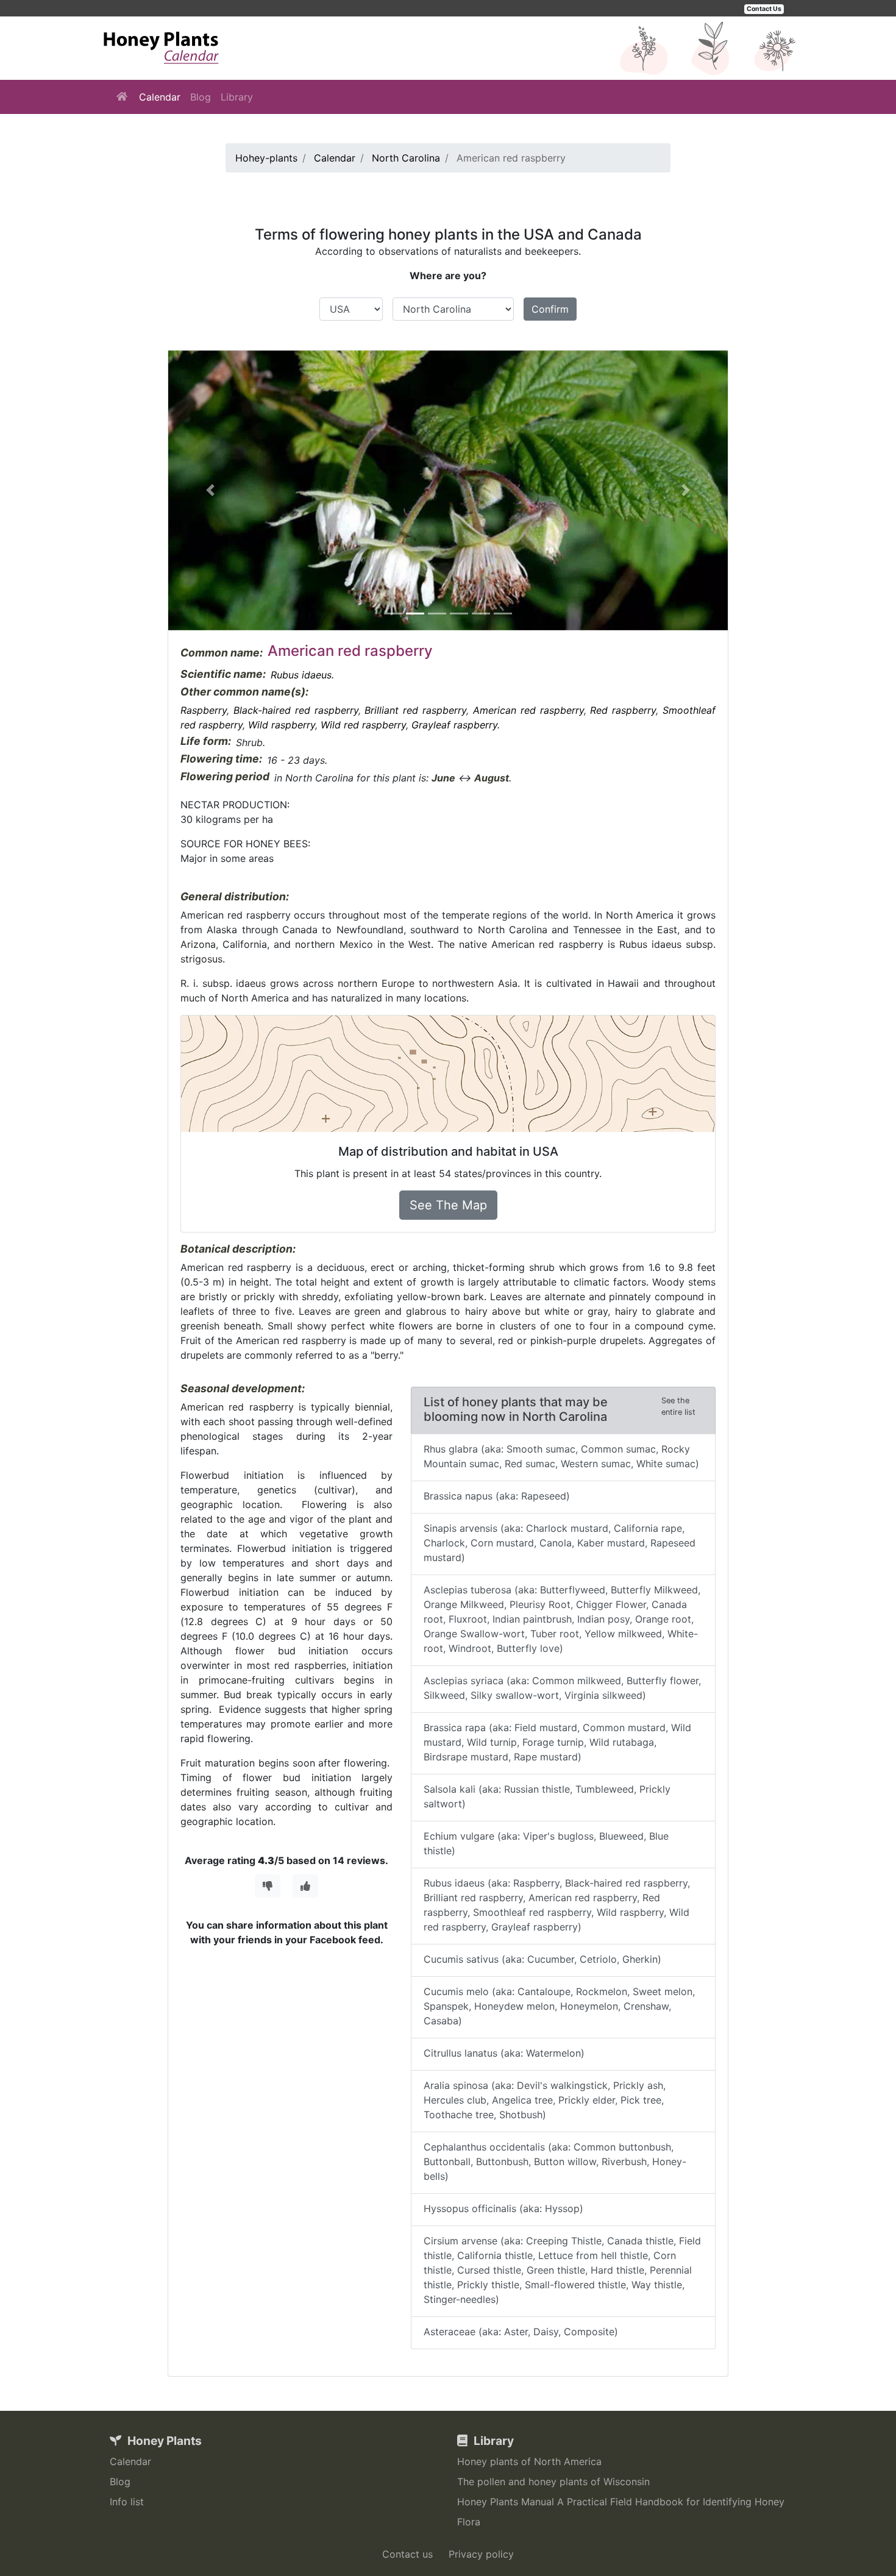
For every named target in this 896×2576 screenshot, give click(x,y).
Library (237, 97)
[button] (210, 490)
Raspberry (204, 710)
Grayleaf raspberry (454, 725)
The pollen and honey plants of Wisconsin (553, 2482)
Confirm (550, 309)
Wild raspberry (282, 725)
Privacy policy (481, 2554)
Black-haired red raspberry (296, 710)
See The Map (448, 1205)
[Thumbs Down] (268, 1886)
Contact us (407, 2554)
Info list (127, 2502)
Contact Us (764, 9)
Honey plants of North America (529, 2461)
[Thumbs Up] (305, 1886)
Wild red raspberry (363, 725)
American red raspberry (528, 710)
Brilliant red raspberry (415, 710)
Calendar (160, 97)
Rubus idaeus (301, 675)
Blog (201, 97)
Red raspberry (623, 710)
